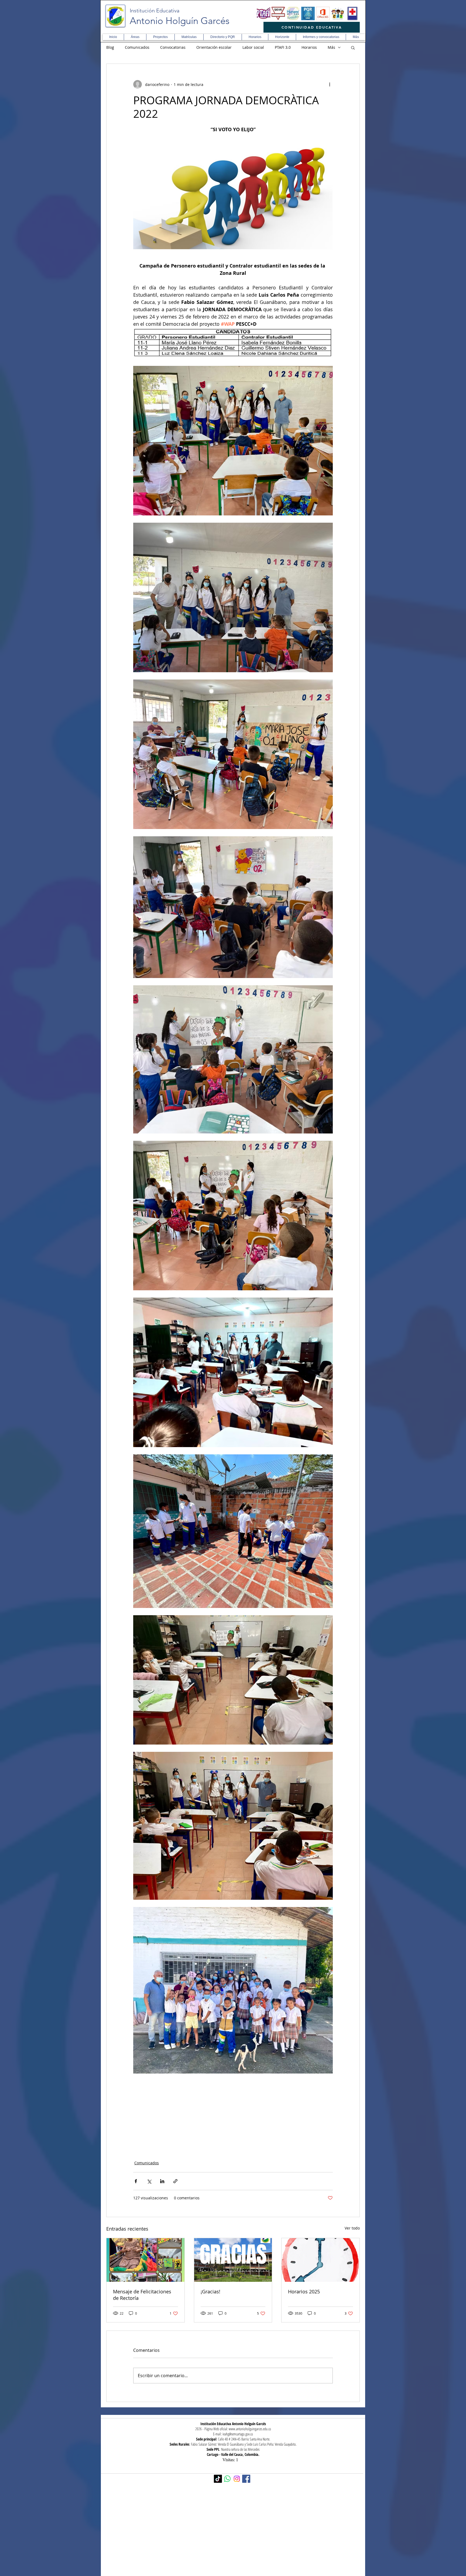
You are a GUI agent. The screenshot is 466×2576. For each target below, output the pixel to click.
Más (331, 47)
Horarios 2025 (304, 2291)
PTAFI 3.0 (283, 47)
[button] (135, 37)
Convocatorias (173, 47)
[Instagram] (237, 2479)
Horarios (309, 47)
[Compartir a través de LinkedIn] (162, 2181)
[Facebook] (246, 2479)
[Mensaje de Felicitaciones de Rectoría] (145, 2260)
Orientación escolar (214, 47)
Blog (110, 47)
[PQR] (308, 13)
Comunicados (137, 47)
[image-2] (263, 13)
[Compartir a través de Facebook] (136, 2181)
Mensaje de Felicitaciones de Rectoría (142, 2295)
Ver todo (352, 2228)
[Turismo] (338, 13)
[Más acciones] (330, 84)
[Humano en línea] (293, 13)
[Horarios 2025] (321, 2260)
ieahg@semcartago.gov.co (238, 2434)
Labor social (253, 47)
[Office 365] (323, 13)
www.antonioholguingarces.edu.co (250, 2429)
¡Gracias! (210, 2291)
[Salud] (352, 13)
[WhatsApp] (227, 2479)
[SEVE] (278, 13)
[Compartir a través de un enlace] (175, 2181)
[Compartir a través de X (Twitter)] (149, 2181)
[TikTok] (218, 2479)
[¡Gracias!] (233, 2260)
